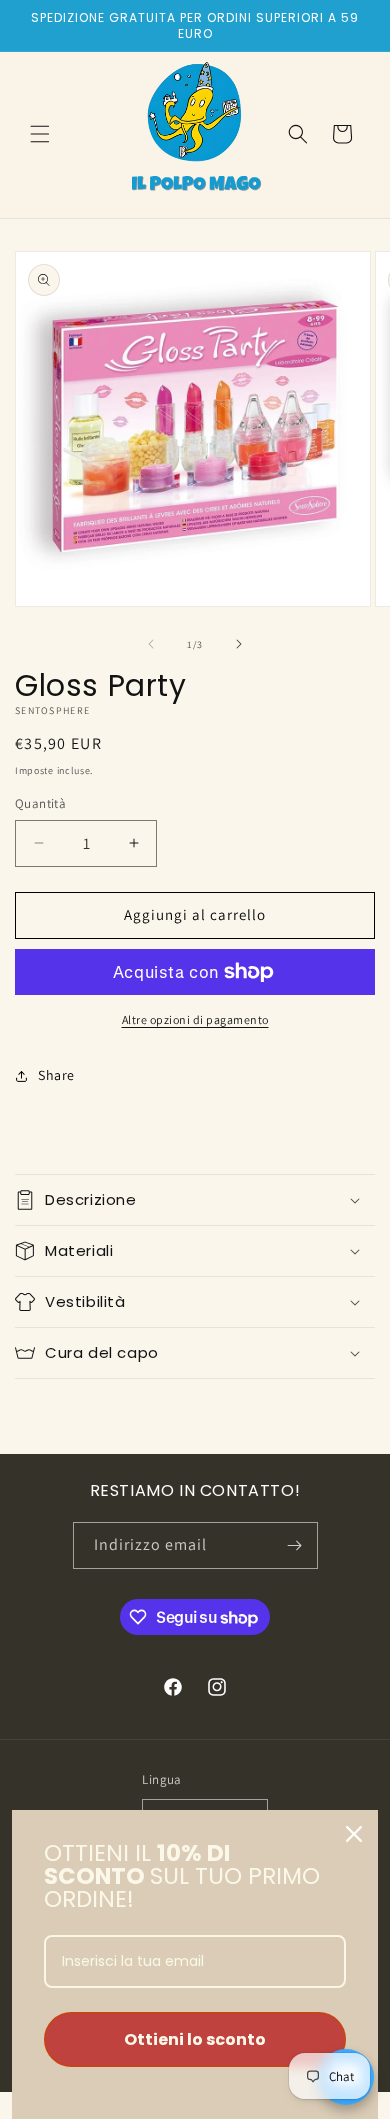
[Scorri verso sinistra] (151, 644)
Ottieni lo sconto (195, 2039)
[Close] (354, 1834)
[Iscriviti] (295, 1545)
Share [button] (56, 1075)
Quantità (40, 803)
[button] (40, 134)
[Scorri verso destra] (239, 644)
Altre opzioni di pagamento (195, 1019)
